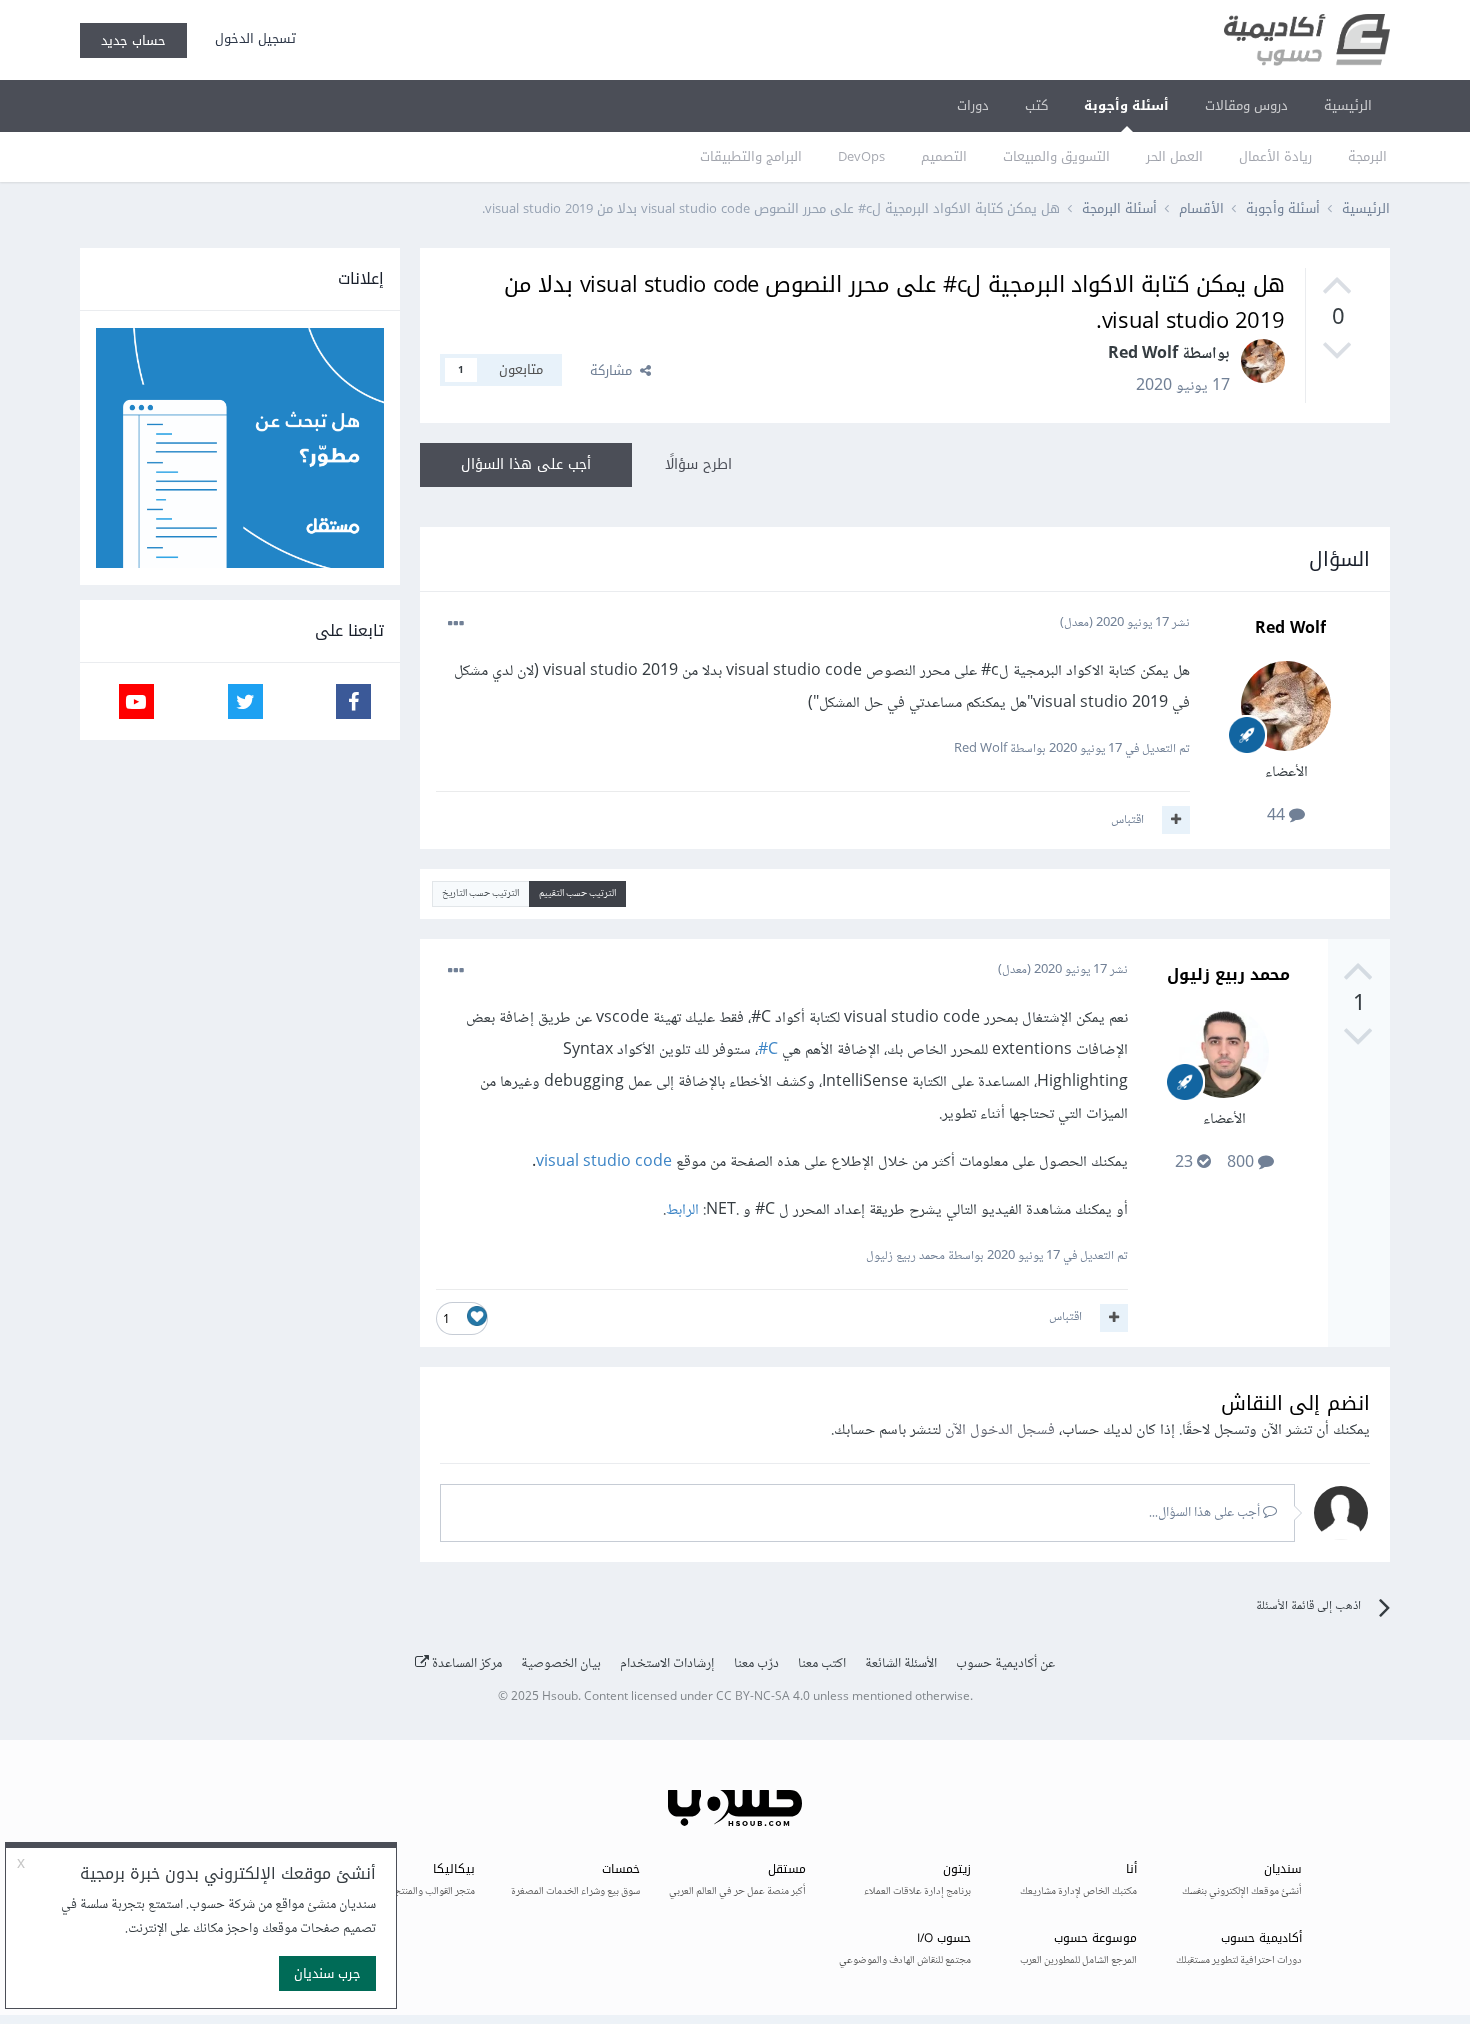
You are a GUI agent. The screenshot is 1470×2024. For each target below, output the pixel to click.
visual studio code (604, 1162)
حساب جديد (133, 40)
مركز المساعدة (465, 1664)
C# (768, 1050)
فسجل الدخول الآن (1000, 1430)
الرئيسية (1348, 105)
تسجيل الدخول (251, 38)
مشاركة (615, 370)
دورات (973, 105)
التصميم (944, 156)
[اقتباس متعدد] (1176, 820)
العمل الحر (1174, 156)
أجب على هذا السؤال (526, 464)
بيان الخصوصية (561, 1664)
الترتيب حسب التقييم (577, 893)
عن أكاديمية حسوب (1005, 1664)
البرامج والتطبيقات (751, 156)
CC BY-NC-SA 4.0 (763, 1697)
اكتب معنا (822, 1664)
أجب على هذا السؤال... (1206, 1513)
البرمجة (1367, 156)
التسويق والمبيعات (1056, 156)
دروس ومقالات (1246, 105)
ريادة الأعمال (1275, 156)
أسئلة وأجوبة (1126, 105)
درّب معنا (756, 1664)
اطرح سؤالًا (698, 464)
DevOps (861, 156)
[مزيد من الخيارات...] (456, 624)
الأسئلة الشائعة (901, 1664)
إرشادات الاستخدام (667, 1664)
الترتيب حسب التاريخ (480, 893)
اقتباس (1127, 820)
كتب (1036, 105)
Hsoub (560, 1697)
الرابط (682, 1210)
